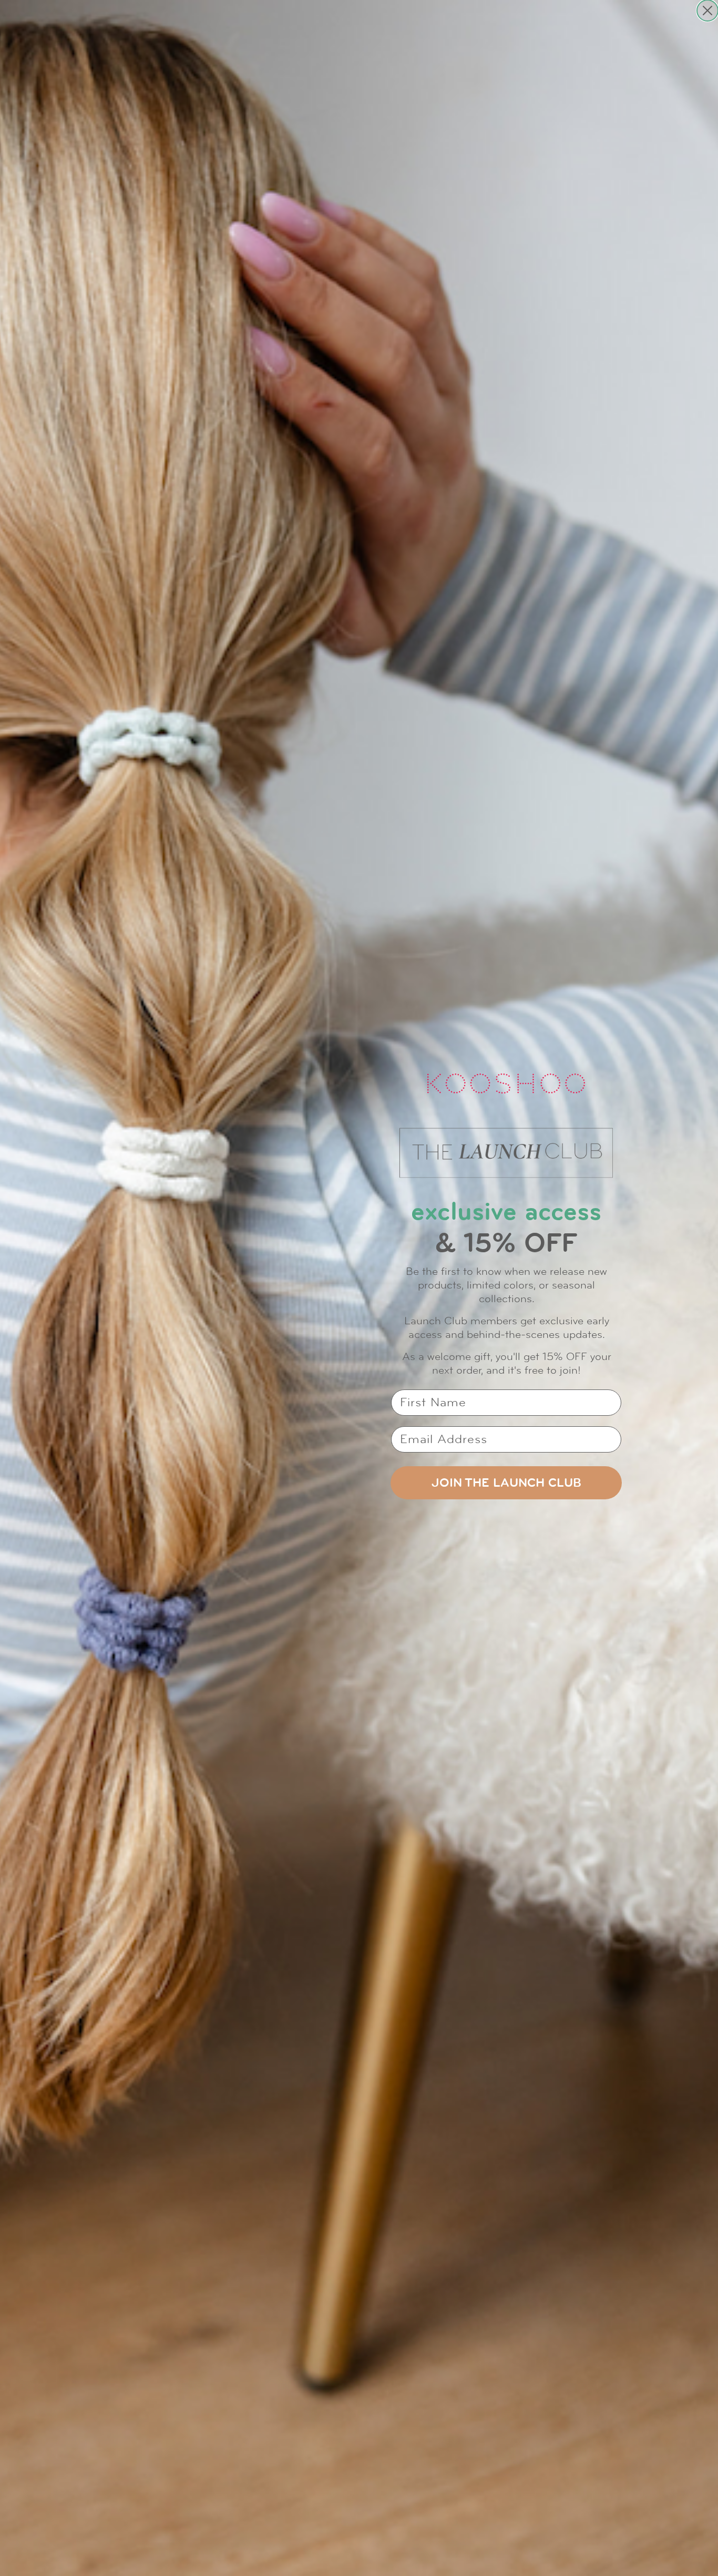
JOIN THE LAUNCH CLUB (506, 1483)
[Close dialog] (707, 11)
